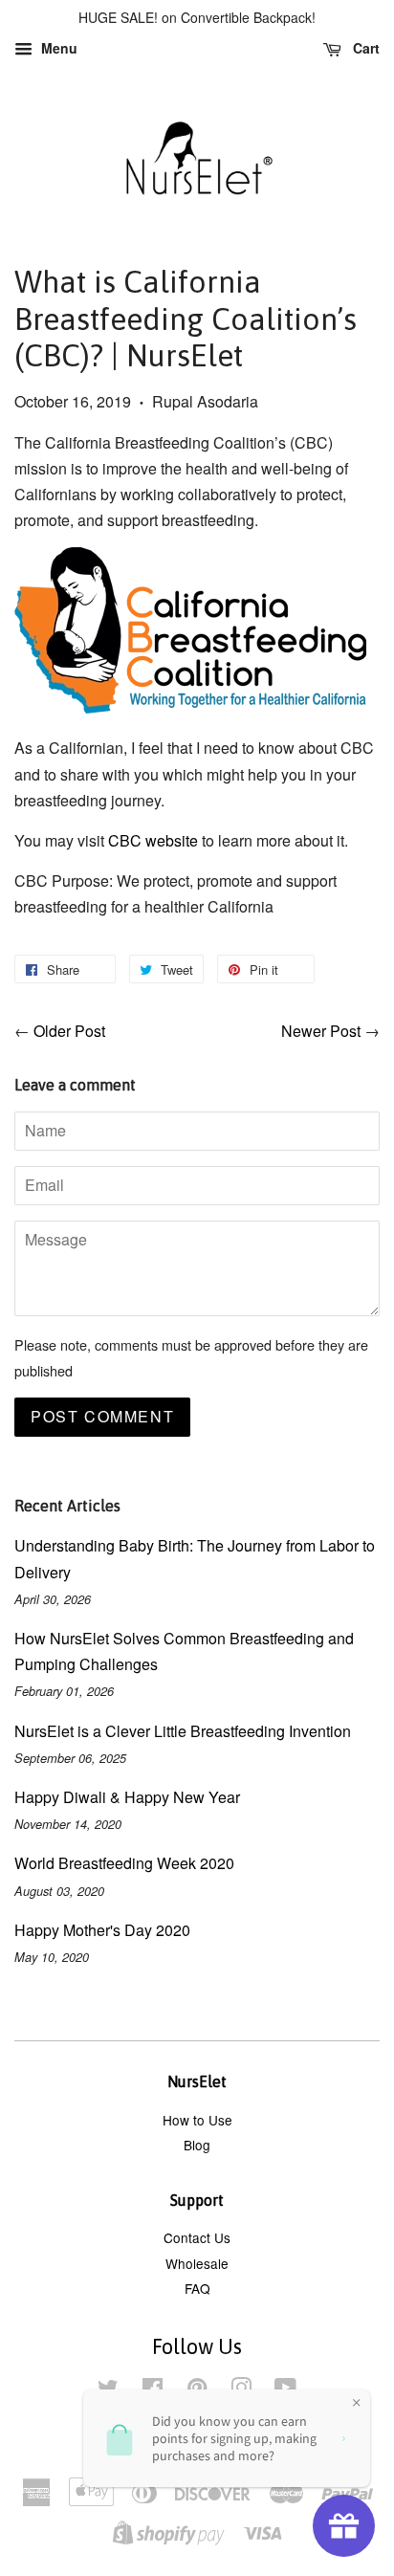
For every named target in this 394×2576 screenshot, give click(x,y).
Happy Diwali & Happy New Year (127, 1797)
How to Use (197, 2120)
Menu (57, 48)
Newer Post (321, 1031)
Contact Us (197, 2237)
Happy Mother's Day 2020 (102, 1930)
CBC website (153, 840)
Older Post (69, 1031)
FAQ (197, 2288)
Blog (197, 2145)
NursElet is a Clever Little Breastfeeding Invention (183, 1731)
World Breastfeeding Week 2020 (124, 1863)
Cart (364, 48)
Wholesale (197, 2263)
